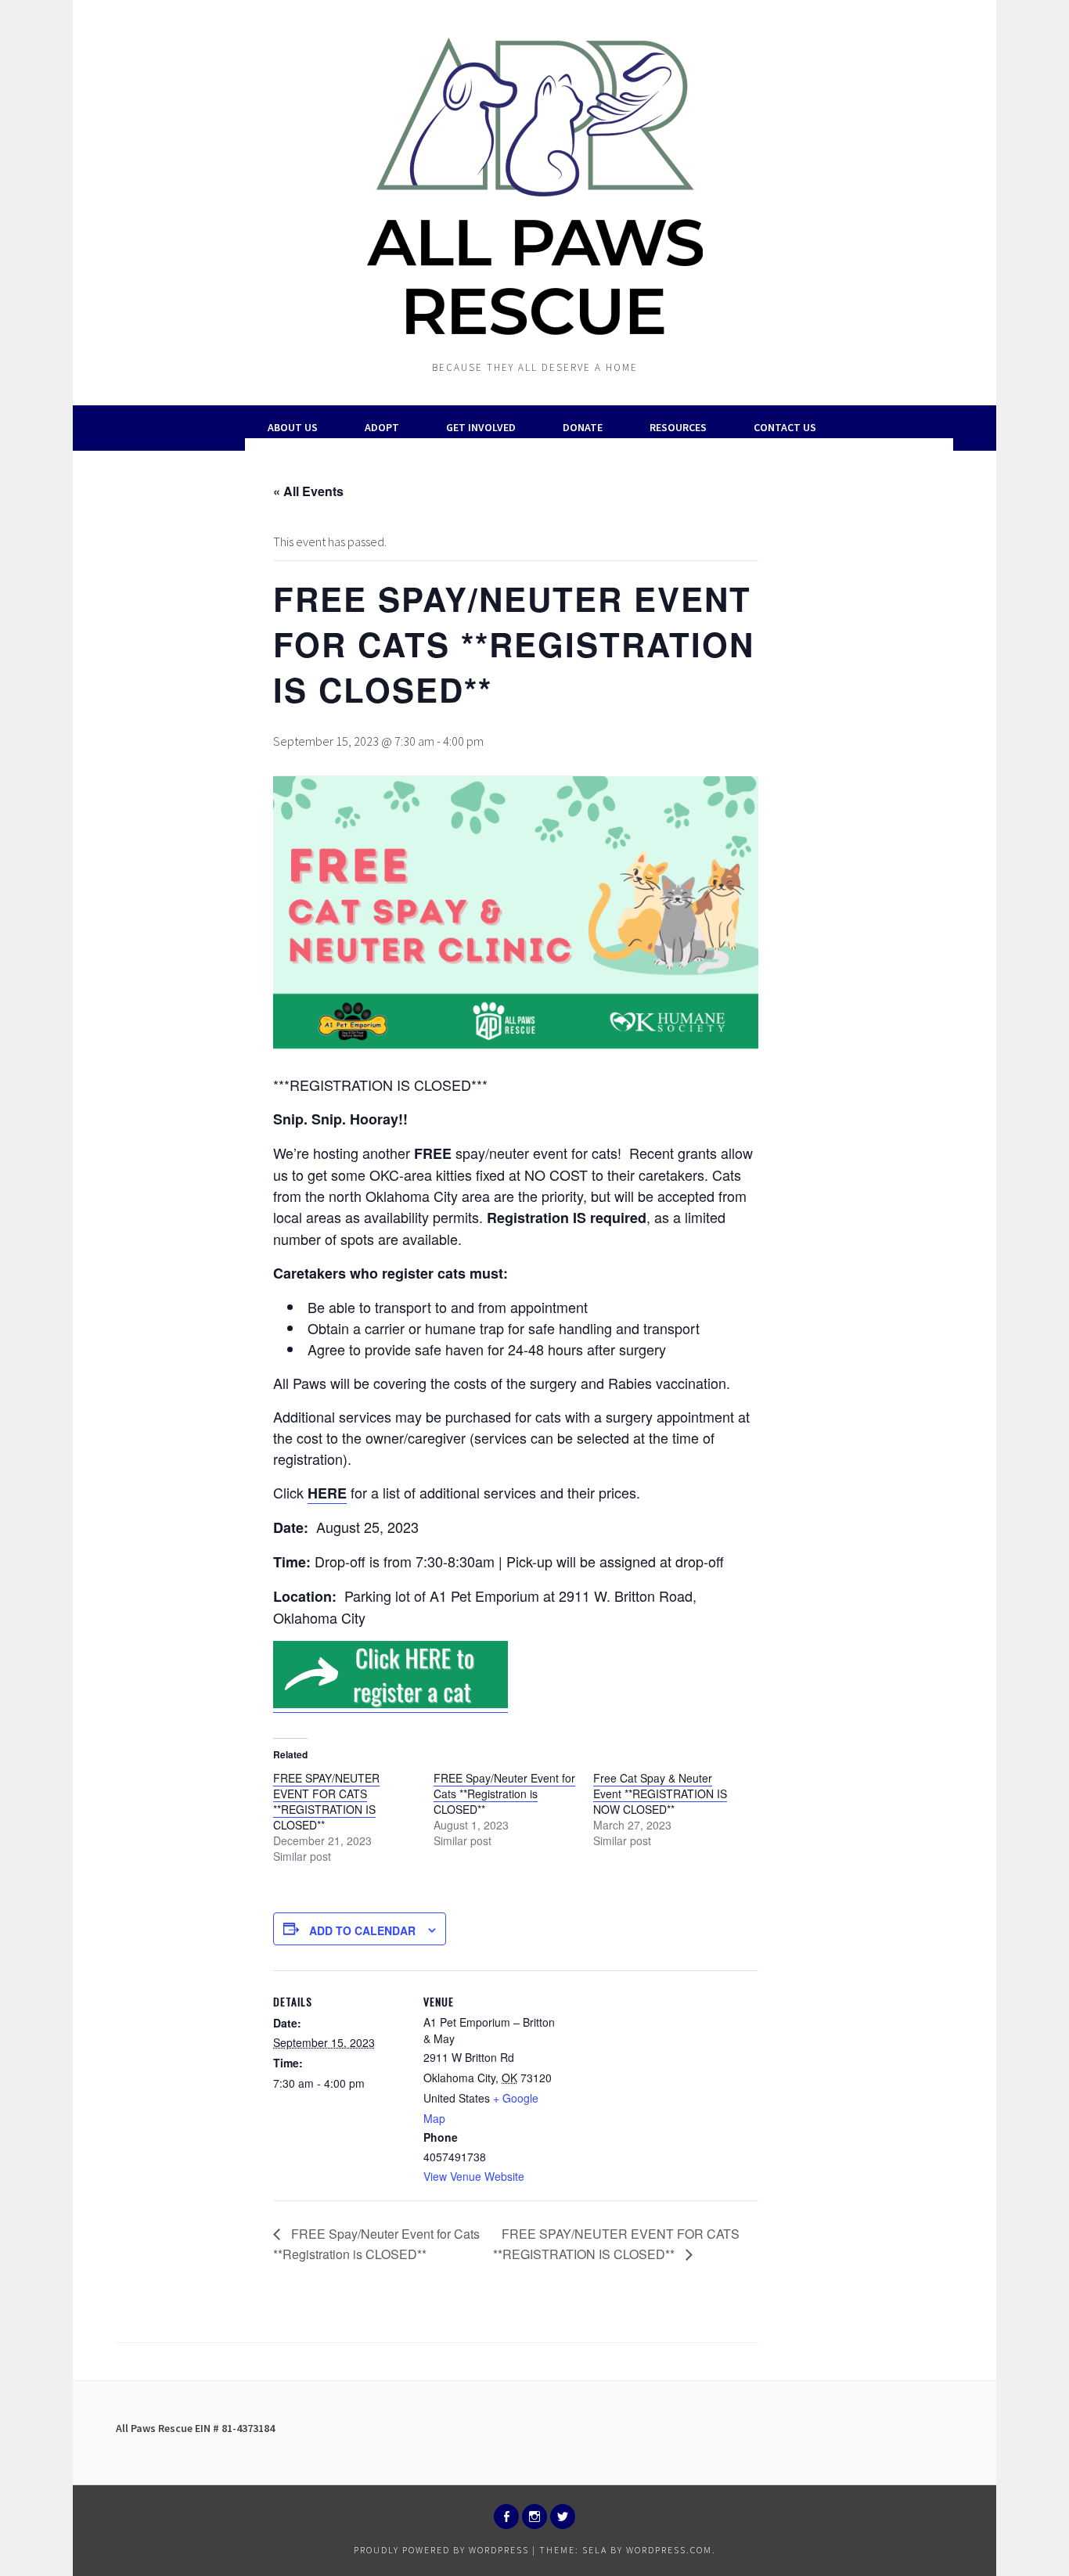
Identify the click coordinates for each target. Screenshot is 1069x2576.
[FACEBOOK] (506, 2517)
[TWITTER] (563, 2517)
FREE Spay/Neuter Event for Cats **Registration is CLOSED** (504, 1793)
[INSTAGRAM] (534, 2517)
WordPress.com (669, 2550)
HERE (327, 1493)
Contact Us (785, 427)
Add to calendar (362, 1930)
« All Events (308, 491)
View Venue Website (474, 2176)
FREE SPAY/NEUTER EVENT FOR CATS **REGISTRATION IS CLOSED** (326, 1801)
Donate (583, 427)
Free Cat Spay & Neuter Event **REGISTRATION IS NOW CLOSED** (660, 1793)
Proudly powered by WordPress (441, 2550)
